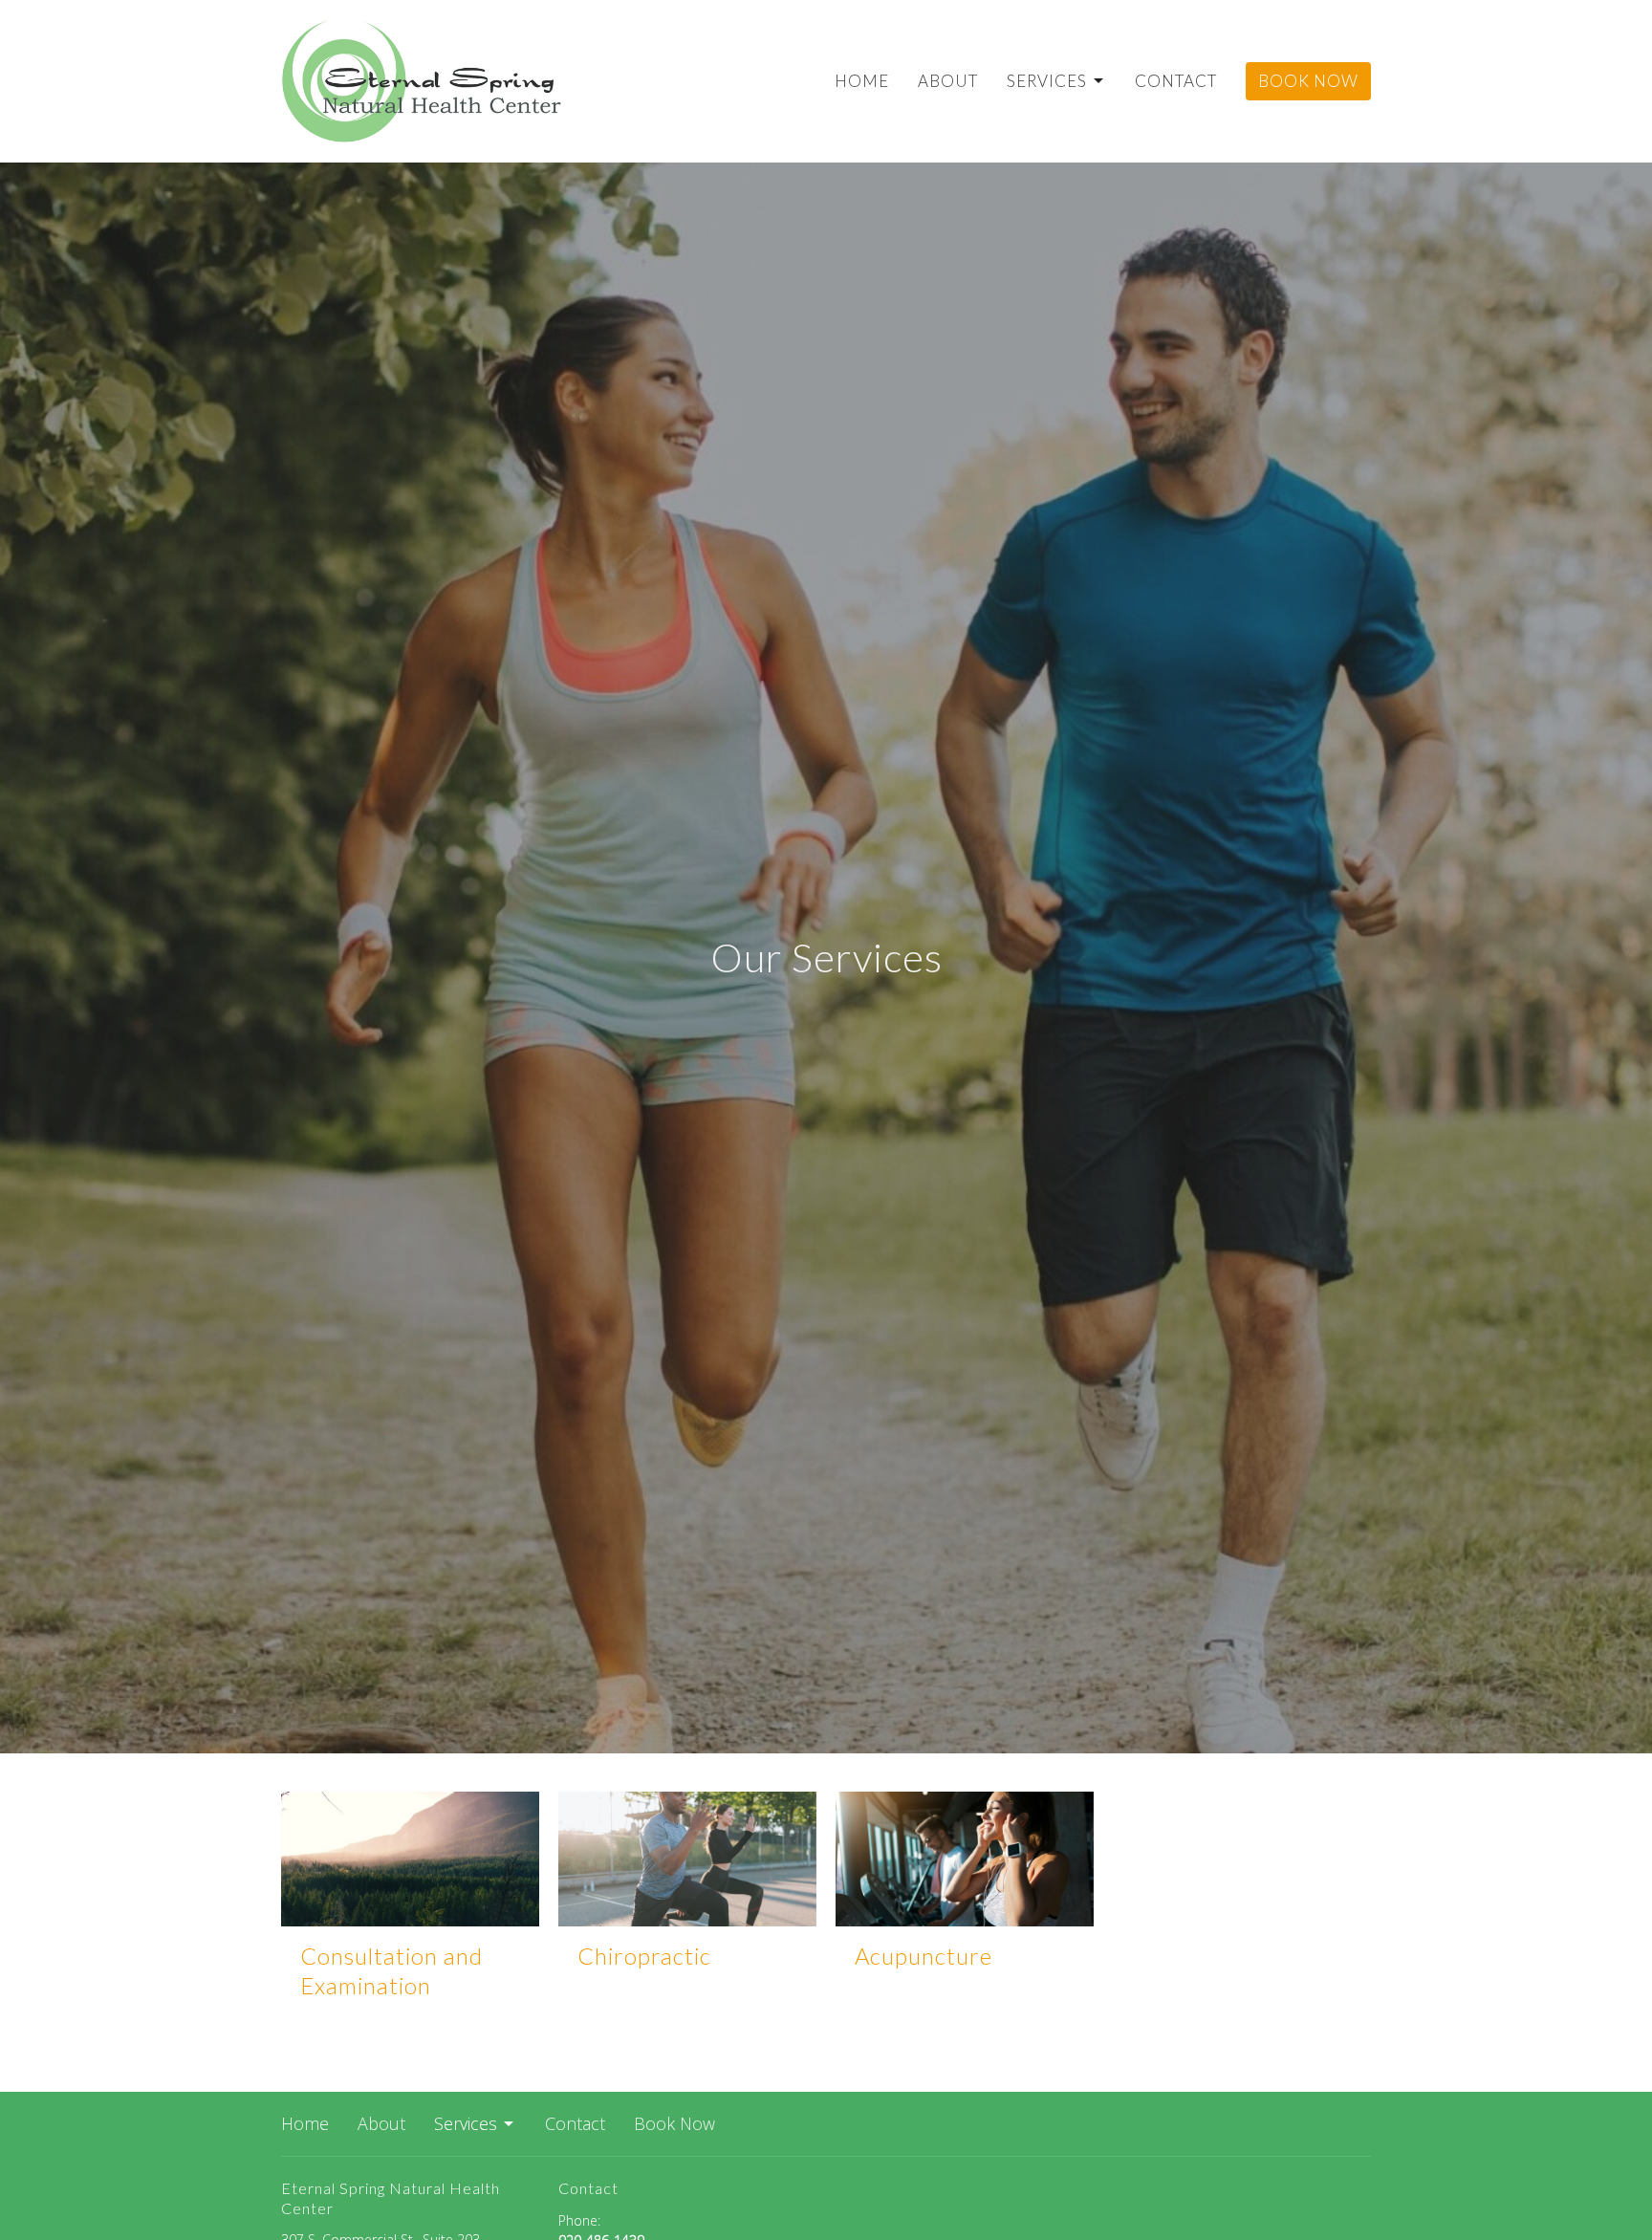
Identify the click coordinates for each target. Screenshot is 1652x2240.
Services (1047, 81)
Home (862, 81)
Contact (1176, 81)
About (948, 81)
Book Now (1308, 81)
